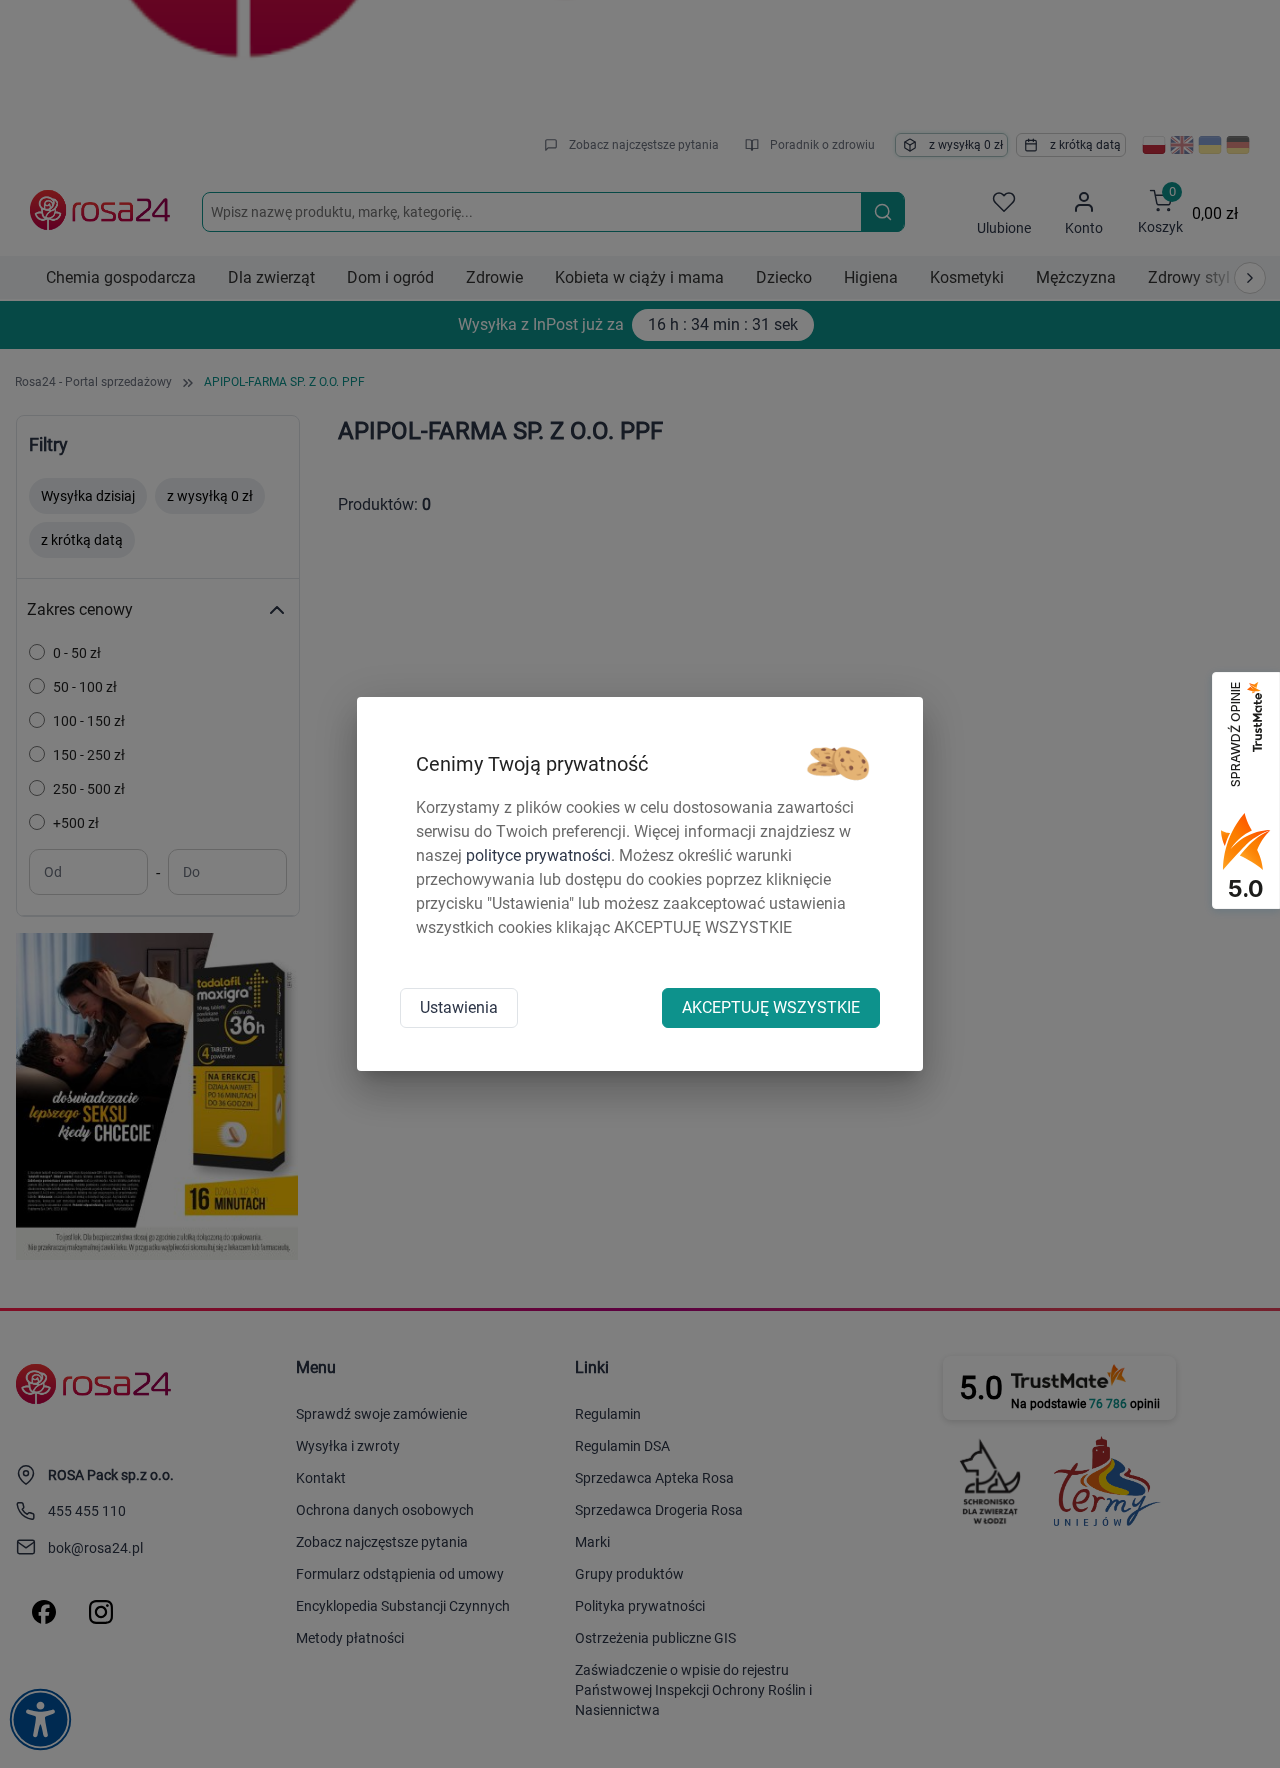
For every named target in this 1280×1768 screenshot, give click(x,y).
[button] (838, 764)
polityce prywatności (538, 855)
